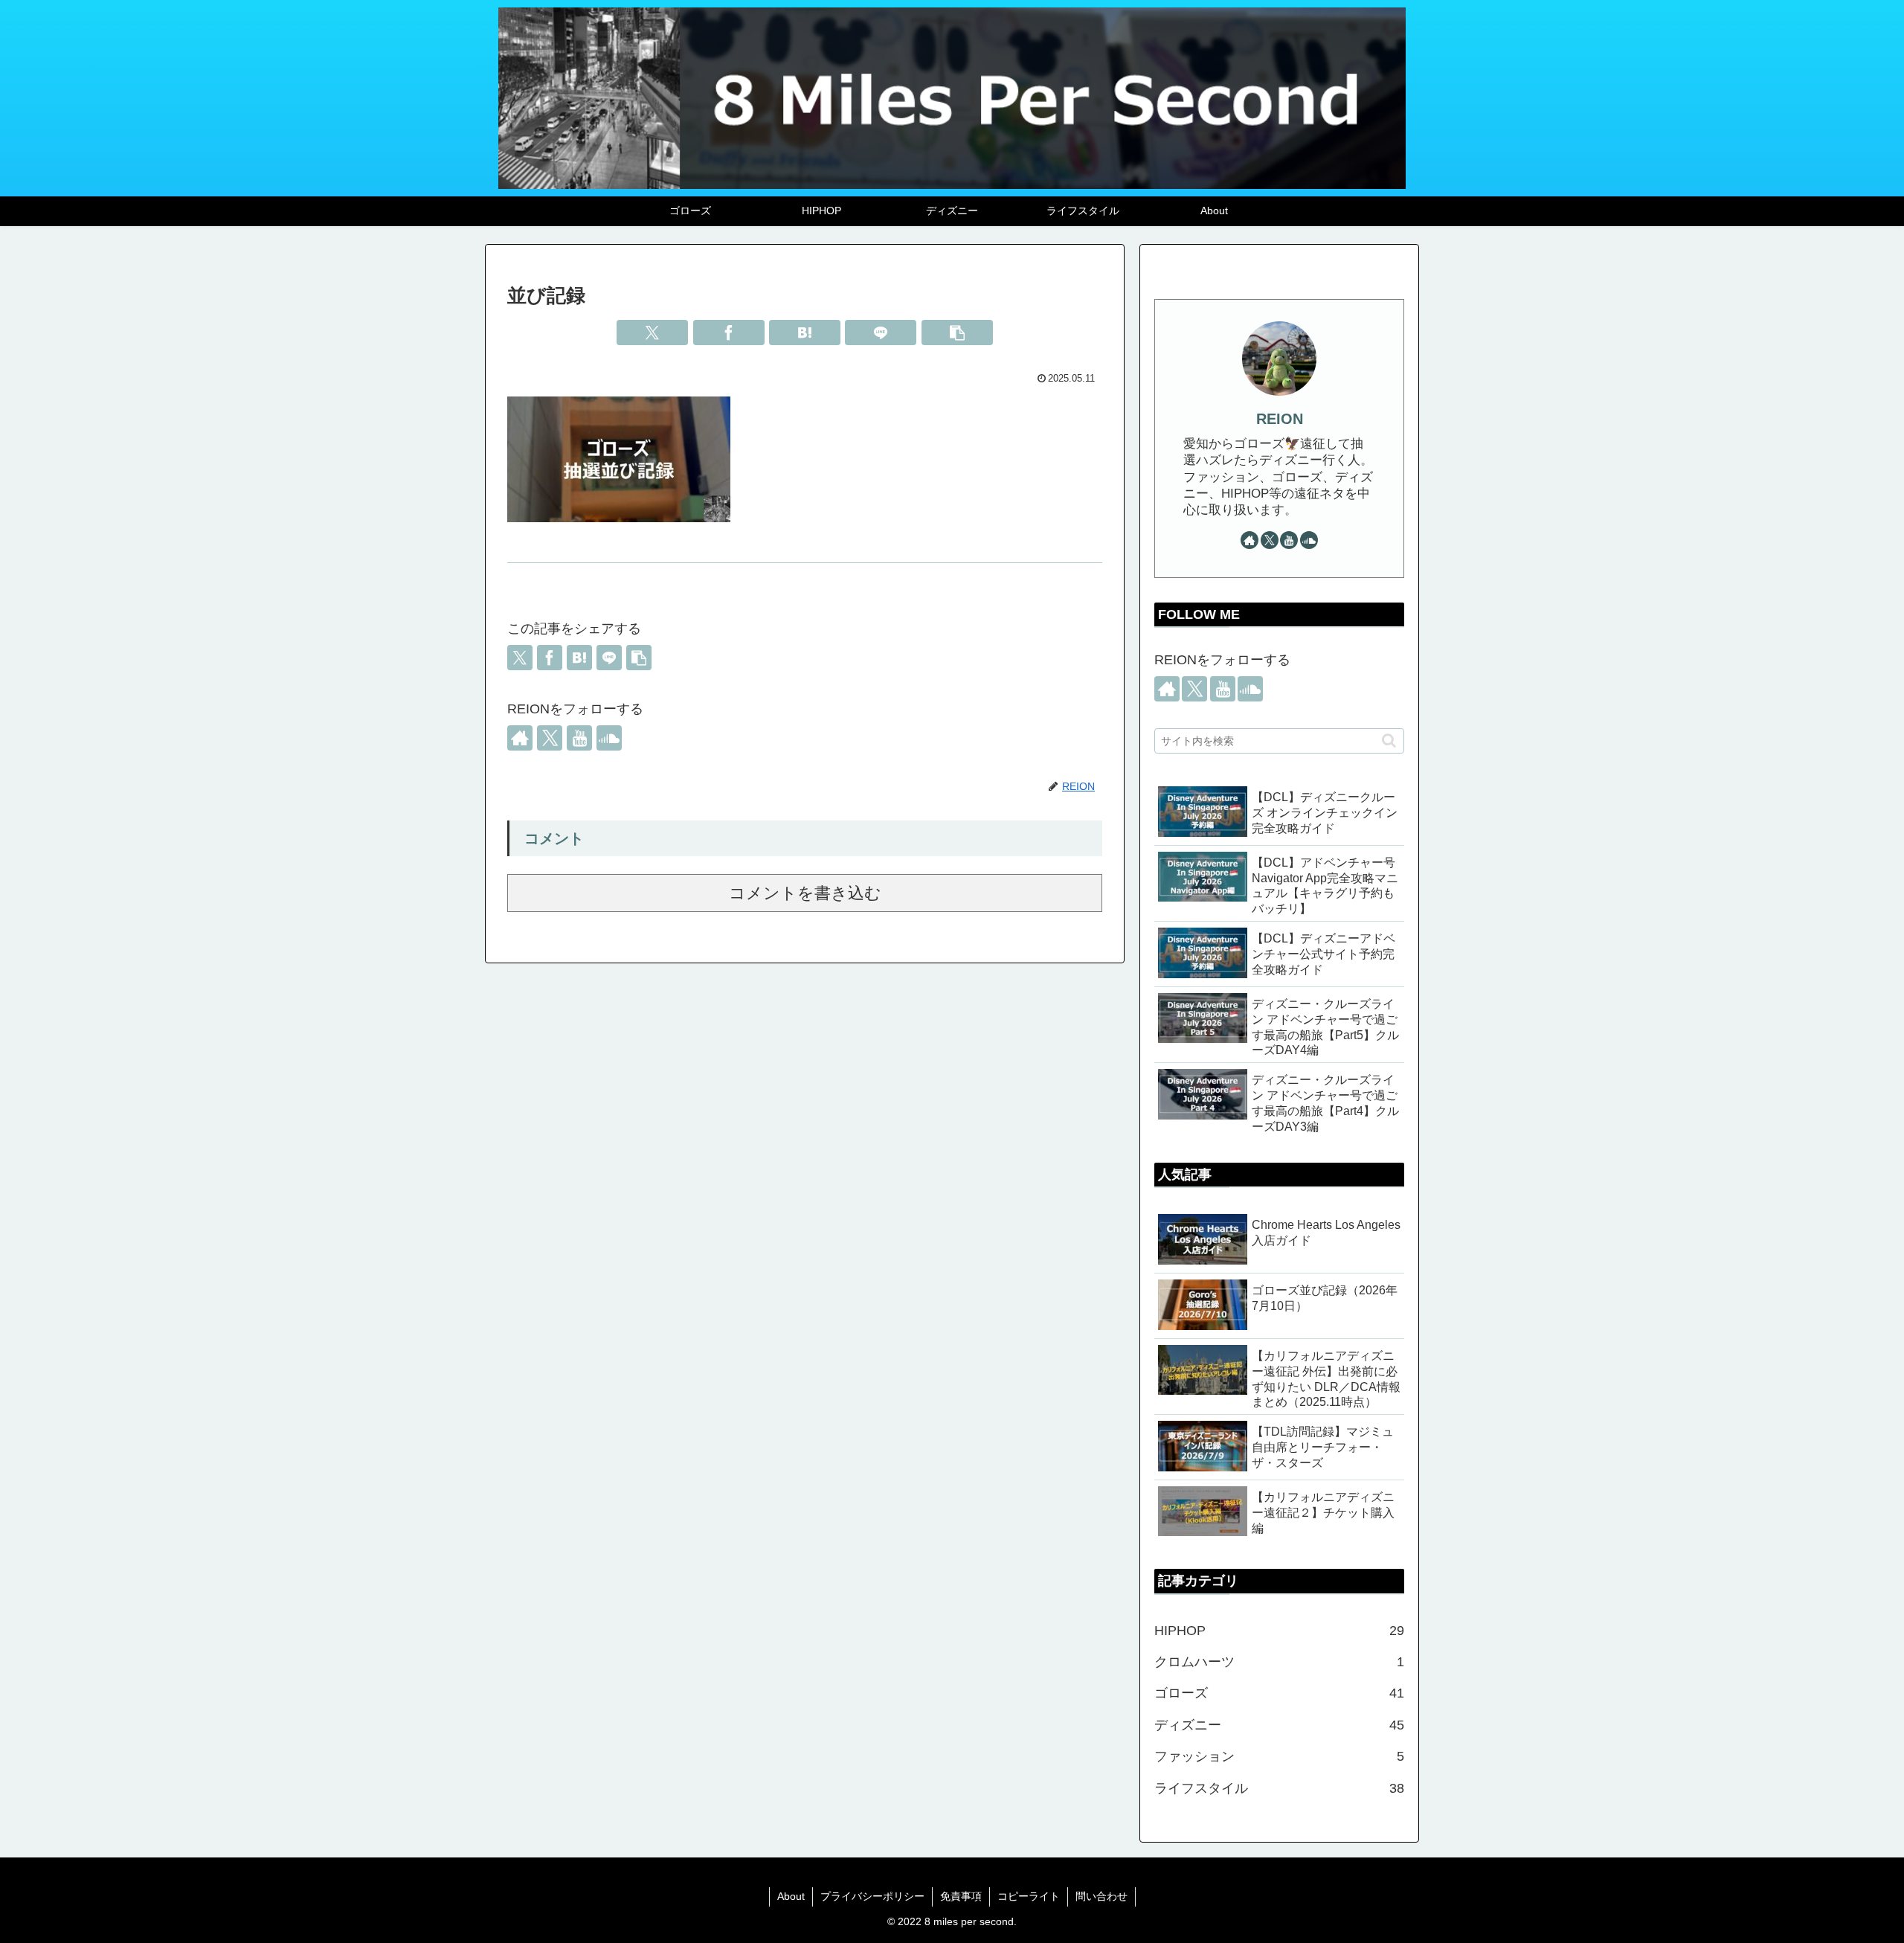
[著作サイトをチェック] (520, 738)
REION (1280, 419)
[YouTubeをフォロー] (579, 738)
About (791, 1896)
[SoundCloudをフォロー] (609, 738)
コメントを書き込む (805, 893)
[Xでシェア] (652, 333)
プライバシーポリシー (872, 1896)
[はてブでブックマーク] (805, 333)
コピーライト (1029, 1896)
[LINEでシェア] (881, 333)
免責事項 (961, 1896)
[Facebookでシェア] (729, 333)
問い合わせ (1101, 1896)
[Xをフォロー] (550, 738)
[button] (957, 333)
